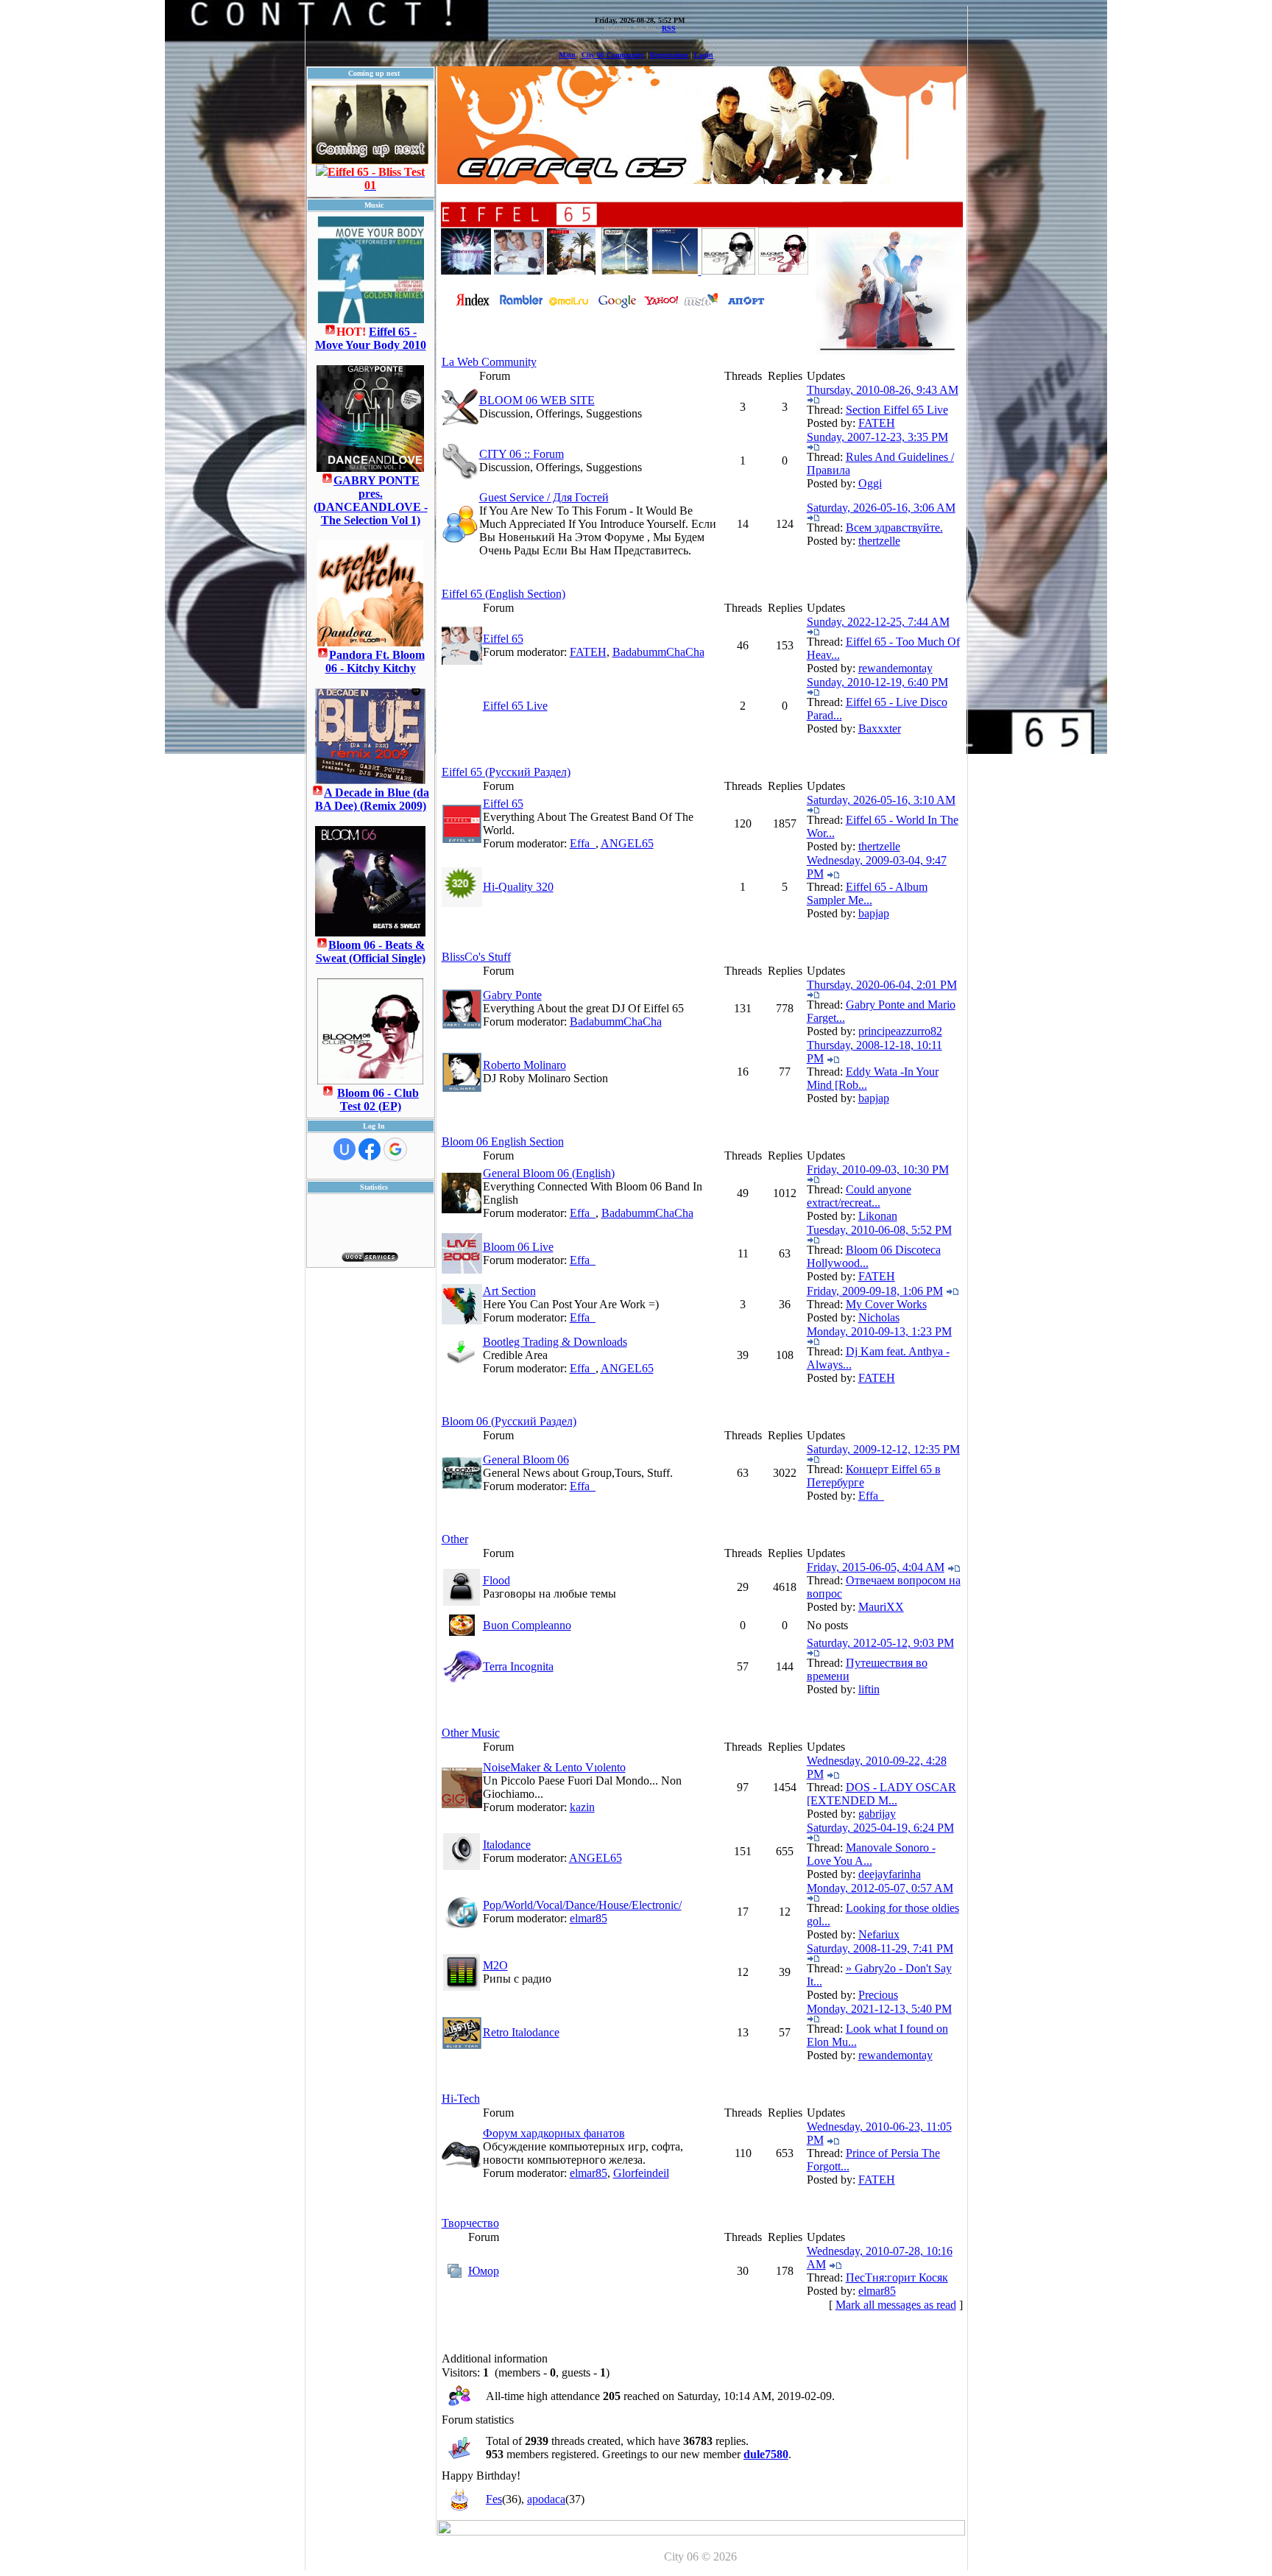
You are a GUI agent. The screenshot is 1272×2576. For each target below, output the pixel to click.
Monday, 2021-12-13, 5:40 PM (879, 2009)
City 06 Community (613, 55)
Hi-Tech (461, 2099)
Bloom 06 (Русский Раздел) (509, 1421)
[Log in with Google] (395, 1149)
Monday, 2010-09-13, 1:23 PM (879, 1331)
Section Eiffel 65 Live (897, 410)
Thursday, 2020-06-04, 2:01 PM (882, 985)
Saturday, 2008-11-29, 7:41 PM (880, 1948)
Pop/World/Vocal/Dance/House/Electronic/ (582, 1905)
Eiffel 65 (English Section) (504, 594)
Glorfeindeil (641, 2173)
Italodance (507, 1845)
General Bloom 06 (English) (549, 1173)
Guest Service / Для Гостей (544, 497)
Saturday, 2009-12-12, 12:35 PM (883, 1449)
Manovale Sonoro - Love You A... (871, 1854)
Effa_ (583, 843)
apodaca (546, 2499)
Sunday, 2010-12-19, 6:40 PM (877, 682)
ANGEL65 (627, 843)
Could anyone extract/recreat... (859, 1196)
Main (567, 55)
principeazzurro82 (900, 1031)
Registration (669, 55)
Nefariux (879, 1934)
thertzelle (879, 541)
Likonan (878, 1216)
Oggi (870, 483)
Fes (494, 2499)
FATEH (877, 423)
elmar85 (589, 1918)
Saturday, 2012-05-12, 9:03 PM (880, 1643)
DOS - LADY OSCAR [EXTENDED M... (881, 1794)
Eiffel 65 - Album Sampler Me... (867, 893)
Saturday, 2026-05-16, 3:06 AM (881, 508)
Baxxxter (880, 728)
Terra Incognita (518, 1666)
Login (704, 55)
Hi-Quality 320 (518, 887)
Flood (497, 1580)
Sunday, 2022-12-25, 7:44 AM (878, 622)
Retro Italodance (521, 2032)
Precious (878, 1995)
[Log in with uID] (344, 1149)
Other (455, 1539)
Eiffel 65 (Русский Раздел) (506, 772)
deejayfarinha (890, 1874)
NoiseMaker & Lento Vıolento (554, 1767)
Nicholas (879, 1317)
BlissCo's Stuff (476, 957)
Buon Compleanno (527, 1625)
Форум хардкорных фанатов (554, 2133)
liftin (869, 1689)
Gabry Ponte (512, 995)
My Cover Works (886, 1304)
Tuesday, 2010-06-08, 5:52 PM (879, 1230)
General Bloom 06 (526, 1460)
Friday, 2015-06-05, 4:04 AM (876, 1567)
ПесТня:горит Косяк (897, 2277)
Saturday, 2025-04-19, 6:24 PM (880, 1828)
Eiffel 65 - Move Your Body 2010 (371, 338)
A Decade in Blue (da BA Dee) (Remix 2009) (372, 799)
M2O (495, 1965)
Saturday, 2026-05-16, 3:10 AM (881, 800)
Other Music (471, 1733)
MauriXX (881, 1607)
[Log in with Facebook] (370, 1149)
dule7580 (766, 2454)
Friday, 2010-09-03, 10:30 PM (878, 1169)
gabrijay (877, 1814)
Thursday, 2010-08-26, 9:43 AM (883, 390)
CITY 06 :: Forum (522, 454)
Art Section (509, 1291)
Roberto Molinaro (524, 1065)
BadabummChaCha (658, 652)
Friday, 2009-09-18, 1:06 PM (875, 1291)
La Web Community (489, 362)
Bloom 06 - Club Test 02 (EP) (378, 1100)
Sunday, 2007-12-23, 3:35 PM (877, 437)
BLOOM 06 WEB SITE (537, 400)
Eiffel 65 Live (515, 706)
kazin (582, 1807)
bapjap (874, 913)
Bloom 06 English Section (503, 1141)
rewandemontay (895, 668)
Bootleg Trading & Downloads (555, 1342)
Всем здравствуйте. (894, 527)
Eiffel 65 (503, 639)
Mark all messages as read (896, 2305)
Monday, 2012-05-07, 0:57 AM (880, 1888)
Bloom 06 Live (518, 1247)
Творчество (470, 2223)
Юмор (484, 2271)
